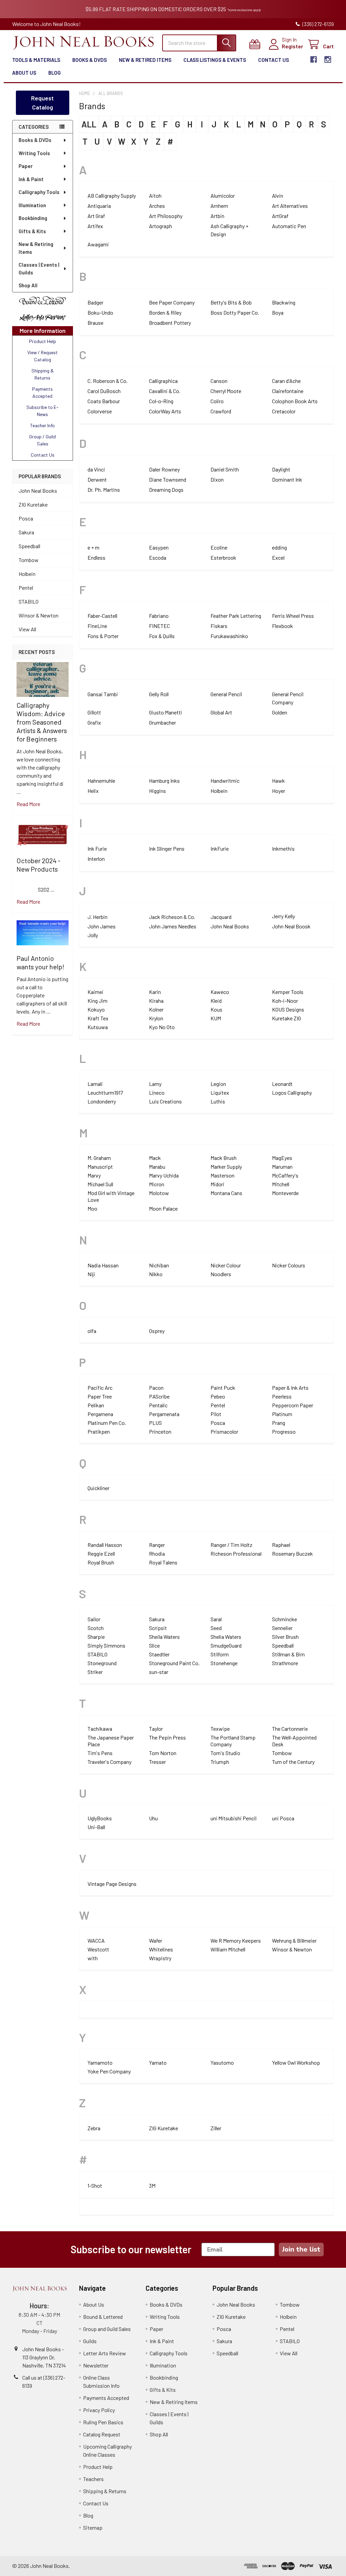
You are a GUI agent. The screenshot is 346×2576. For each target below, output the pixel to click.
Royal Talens (163, 1562)
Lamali (95, 1084)
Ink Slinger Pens (167, 848)
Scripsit (158, 1628)
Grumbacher (163, 722)
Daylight (281, 469)
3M (152, 2185)
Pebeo (218, 1396)
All (89, 124)
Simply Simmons (106, 1645)
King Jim (97, 1001)
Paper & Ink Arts (290, 1388)
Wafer (156, 1940)
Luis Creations (165, 1101)
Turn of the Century (293, 1762)
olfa (92, 1331)
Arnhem (219, 206)
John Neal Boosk (291, 926)
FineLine (97, 626)
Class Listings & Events (215, 60)
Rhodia (157, 1553)
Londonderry (102, 1101)
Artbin (217, 216)
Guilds (90, 2341)
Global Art (221, 712)
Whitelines (161, 1949)
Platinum (282, 1414)
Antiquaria (99, 206)
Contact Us (274, 60)
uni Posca (283, 1818)
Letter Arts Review (105, 2353)
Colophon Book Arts (295, 401)
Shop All (28, 285)
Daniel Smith (225, 469)
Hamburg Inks (164, 781)
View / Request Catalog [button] (43, 356)
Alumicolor (223, 196)
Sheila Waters (164, 1637)
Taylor (156, 1729)
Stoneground (102, 1663)
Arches (157, 206)
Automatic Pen (289, 226)
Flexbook (282, 626)
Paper (26, 166)
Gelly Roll (159, 694)
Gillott (94, 712)
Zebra (94, 2128)
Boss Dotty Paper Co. (235, 312)
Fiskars (219, 626)
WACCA (96, 1940)
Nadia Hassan (103, 1265)
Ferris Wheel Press (293, 616)
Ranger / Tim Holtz (231, 1545)
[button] (43, 301)
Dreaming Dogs (166, 490)
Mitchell (281, 1184)
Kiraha (156, 1001)
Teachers (93, 2479)
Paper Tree (100, 1396)
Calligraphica (163, 381)
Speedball (29, 546)
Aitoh (155, 196)
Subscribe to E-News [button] (42, 411)
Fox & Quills (162, 636)
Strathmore (285, 1663)
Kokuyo (96, 1009)
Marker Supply (226, 1167)
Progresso (284, 1431)
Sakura (26, 532)
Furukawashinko (229, 636)
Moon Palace (163, 1208)
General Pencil (226, 694)
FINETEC (159, 626)
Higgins (157, 791)
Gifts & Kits (32, 231)
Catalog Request (102, 2434)
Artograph (160, 226)
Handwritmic (225, 781)
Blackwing (284, 302)
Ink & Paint (31, 179)
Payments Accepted (106, 2398)
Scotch (96, 1628)
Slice (154, 1645)
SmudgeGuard (226, 1645)
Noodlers (221, 1274)
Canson (219, 381)
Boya (278, 312)
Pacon (156, 1388)
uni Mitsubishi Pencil (233, 1818)
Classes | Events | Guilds (39, 269)
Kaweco (220, 992)
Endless (96, 557)
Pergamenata (164, 1414)
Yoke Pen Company (109, 2071)
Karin (155, 992)
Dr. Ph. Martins (104, 490)
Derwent (97, 479)
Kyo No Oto (162, 1027)
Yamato (158, 2062)
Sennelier (282, 1628)
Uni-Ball (96, 1827)
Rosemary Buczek (292, 1553)
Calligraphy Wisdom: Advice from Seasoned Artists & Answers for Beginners (42, 722)
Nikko (156, 1274)
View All (27, 629)
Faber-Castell (102, 616)
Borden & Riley (165, 312)
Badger (95, 302)
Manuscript (100, 1167)
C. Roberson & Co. (108, 381)
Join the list (301, 2249)
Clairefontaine (288, 391)
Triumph (220, 1762)
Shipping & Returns (105, 2491)
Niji (91, 1274)
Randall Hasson (105, 1545)
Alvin (278, 196)
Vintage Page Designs (112, 1884)
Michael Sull (100, 1184)
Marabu (157, 1167)
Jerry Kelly (283, 916)
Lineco (157, 1092)
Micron (157, 1184)
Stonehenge (224, 1663)
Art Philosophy (166, 216)
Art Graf (96, 216)
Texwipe (220, 1729)
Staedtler (159, 1654)
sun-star (159, 1672)
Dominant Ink (287, 479)
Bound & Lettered (103, 2317)
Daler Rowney (164, 469)
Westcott (98, 1949)
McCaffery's (285, 1175)
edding (279, 547)
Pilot (216, 1414)
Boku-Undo (100, 312)
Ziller (216, 2128)
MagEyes (282, 1158)
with (93, 1958)
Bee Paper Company (172, 302)
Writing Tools (34, 153)
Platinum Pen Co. (107, 1423)
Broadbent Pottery (170, 323)
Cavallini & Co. (165, 391)
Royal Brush (101, 1562)
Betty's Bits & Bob (231, 302)
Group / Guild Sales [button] (42, 440)
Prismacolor (224, 1431)
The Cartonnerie (290, 1729)
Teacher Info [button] (42, 425)
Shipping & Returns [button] (43, 374)
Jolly (93, 935)
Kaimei (95, 992)
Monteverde (285, 1193)
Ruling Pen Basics (103, 2422)
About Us (24, 73)
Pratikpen (99, 1431)
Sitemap (93, 2528)
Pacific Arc (100, 1388)
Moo (92, 1208)
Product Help (98, 2467)
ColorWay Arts (165, 411)
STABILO (29, 601)
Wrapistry (160, 1958)
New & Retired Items (145, 60)
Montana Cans (226, 1193)
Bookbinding (33, 218)
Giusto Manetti (166, 712)
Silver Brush (285, 1637)
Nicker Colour (226, 1265)
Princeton (160, 1431)
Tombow (29, 560)
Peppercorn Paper (293, 1405)
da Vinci (96, 469)
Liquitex (220, 1092)
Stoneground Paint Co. (174, 1663)
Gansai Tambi (103, 694)
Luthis (218, 1101)
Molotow (159, 1193)
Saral (216, 1619)
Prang (279, 1423)
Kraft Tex (98, 1018)
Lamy (155, 1084)
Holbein (27, 574)
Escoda (158, 557)
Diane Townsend (168, 479)
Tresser (157, 1762)
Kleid (216, 1001)
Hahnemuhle (101, 781)
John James (102, 926)
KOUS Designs (288, 1009)
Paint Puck (223, 1388)
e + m (93, 547)
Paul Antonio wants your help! (40, 962)
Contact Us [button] (43, 455)
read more (28, 804)
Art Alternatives (290, 206)
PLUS (155, 1423)
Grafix (94, 722)
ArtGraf (280, 216)
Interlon (96, 859)
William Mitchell (228, 1949)
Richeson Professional (236, 1553)
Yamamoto (100, 2062)
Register (292, 46)
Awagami (98, 244)
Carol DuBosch (104, 391)
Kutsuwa (98, 1027)
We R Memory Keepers (236, 1940)
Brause (95, 323)
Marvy (94, 1175)
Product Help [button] (43, 341)
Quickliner (98, 1488)
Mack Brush (224, 1158)
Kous (216, 1009)
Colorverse (100, 411)
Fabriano (159, 616)
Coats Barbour (104, 401)
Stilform (220, 1654)
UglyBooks (100, 1818)
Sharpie (96, 1637)
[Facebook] (314, 59)
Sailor (94, 1619)
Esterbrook (223, 557)
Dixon (217, 479)
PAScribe (159, 1396)
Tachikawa (100, 1729)
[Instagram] (328, 59)
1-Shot (95, 2185)
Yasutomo (222, 2062)
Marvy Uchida (164, 1175)
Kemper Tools (288, 992)
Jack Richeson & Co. (172, 917)
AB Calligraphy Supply (112, 196)
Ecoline (219, 547)
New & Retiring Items (36, 248)
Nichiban (159, 1265)
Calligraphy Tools (39, 192)
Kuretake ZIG (287, 1018)
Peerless (282, 1396)
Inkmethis (283, 848)
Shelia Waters (226, 1637)
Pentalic (158, 1405)
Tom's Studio (225, 1753)
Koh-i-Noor (285, 1001)
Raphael (281, 1545)
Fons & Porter (103, 636)
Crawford (221, 411)
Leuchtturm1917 (105, 1092)
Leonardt (282, 1084)
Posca (26, 518)
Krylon (156, 1018)
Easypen (159, 547)
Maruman (282, 1167)
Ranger (157, 1545)
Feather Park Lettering (236, 616)
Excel (278, 557)
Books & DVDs (90, 60)
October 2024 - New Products (39, 865)
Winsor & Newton (39, 615)
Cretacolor (284, 411)
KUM (216, 1018)
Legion (218, 1084)
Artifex (95, 226)
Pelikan (96, 1405)
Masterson (223, 1175)
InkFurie (220, 848)
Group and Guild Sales (107, 2329)
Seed (216, 1628)
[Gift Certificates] (256, 44)
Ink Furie (97, 848)
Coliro (217, 401)
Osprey (157, 1331)
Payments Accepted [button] (42, 392)
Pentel (26, 588)
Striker (95, 1672)
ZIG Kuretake (33, 504)
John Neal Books (38, 491)
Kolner (156, 1009)
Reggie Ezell (101, 1553)
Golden (280, 712)
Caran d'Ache (286, 381)
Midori (217, 1184)
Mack (155, 1158)
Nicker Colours (289, 1265)
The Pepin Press (167, 1737)
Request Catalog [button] (42, 103)
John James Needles (173, 926)
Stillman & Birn (288, 1654)
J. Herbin (97, 917)
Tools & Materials (36, 60)
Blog (55, 73)
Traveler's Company (109, 1762)
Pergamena (100, 1414)
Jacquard (221, 917)
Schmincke (285, 1619)
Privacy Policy (99, 2410)
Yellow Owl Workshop (296, 2062)
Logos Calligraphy (292, 1092)
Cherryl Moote (226, 391)
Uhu (153, 1818)
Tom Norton (163, 1753)
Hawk (278, 781)
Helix (93, 791)
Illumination (32, 205)
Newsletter (96, 2365)
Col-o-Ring (161, 401)
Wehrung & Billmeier (294, 1940)
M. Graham (99, 1158)
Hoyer (279, 791)
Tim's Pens (100, 1753)
